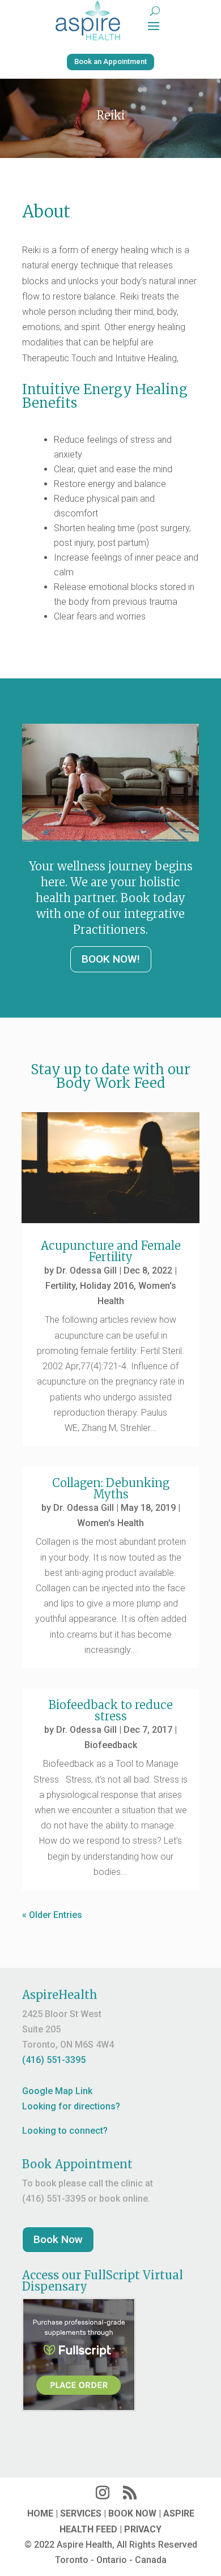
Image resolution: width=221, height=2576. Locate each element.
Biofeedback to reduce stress (111, 1710)
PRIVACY (143, 2529)
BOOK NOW (132, 2513)
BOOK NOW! (111, 959)
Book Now (58, 2239)
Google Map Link (57, 2091)
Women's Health (110, 1523)
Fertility (60, 1286)
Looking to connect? (65, 2131)
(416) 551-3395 (54, 2060)
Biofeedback (111, 1745)
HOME (40, 2513)
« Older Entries (52, 1915)
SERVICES (81, 2513)
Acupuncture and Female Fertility (111, 1251)
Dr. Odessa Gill (86, 1270)
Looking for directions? (71, 2106)
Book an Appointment (110, 61)
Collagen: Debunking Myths (111, 1488)
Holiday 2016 (107, 1286)
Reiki (110, 115)
